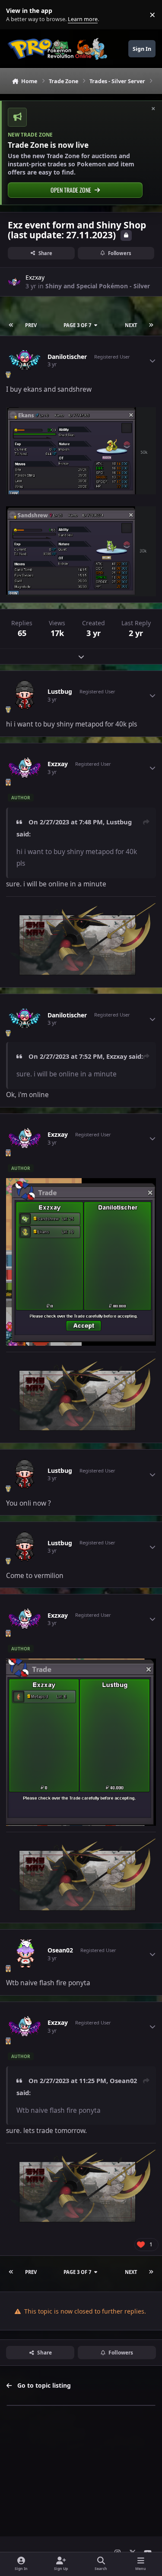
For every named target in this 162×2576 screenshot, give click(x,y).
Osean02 (60, 1950)
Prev (31, 325)
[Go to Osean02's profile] (25, 1954)
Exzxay (35, 277)
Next (131, 325)
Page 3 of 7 (77, 325)
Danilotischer (67, 357)
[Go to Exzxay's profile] (14, 282)
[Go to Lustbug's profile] (25, 695)
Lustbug (60, 692)
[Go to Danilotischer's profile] (25, 361)
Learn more (17, 15)
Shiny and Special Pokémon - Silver (98, 286)
